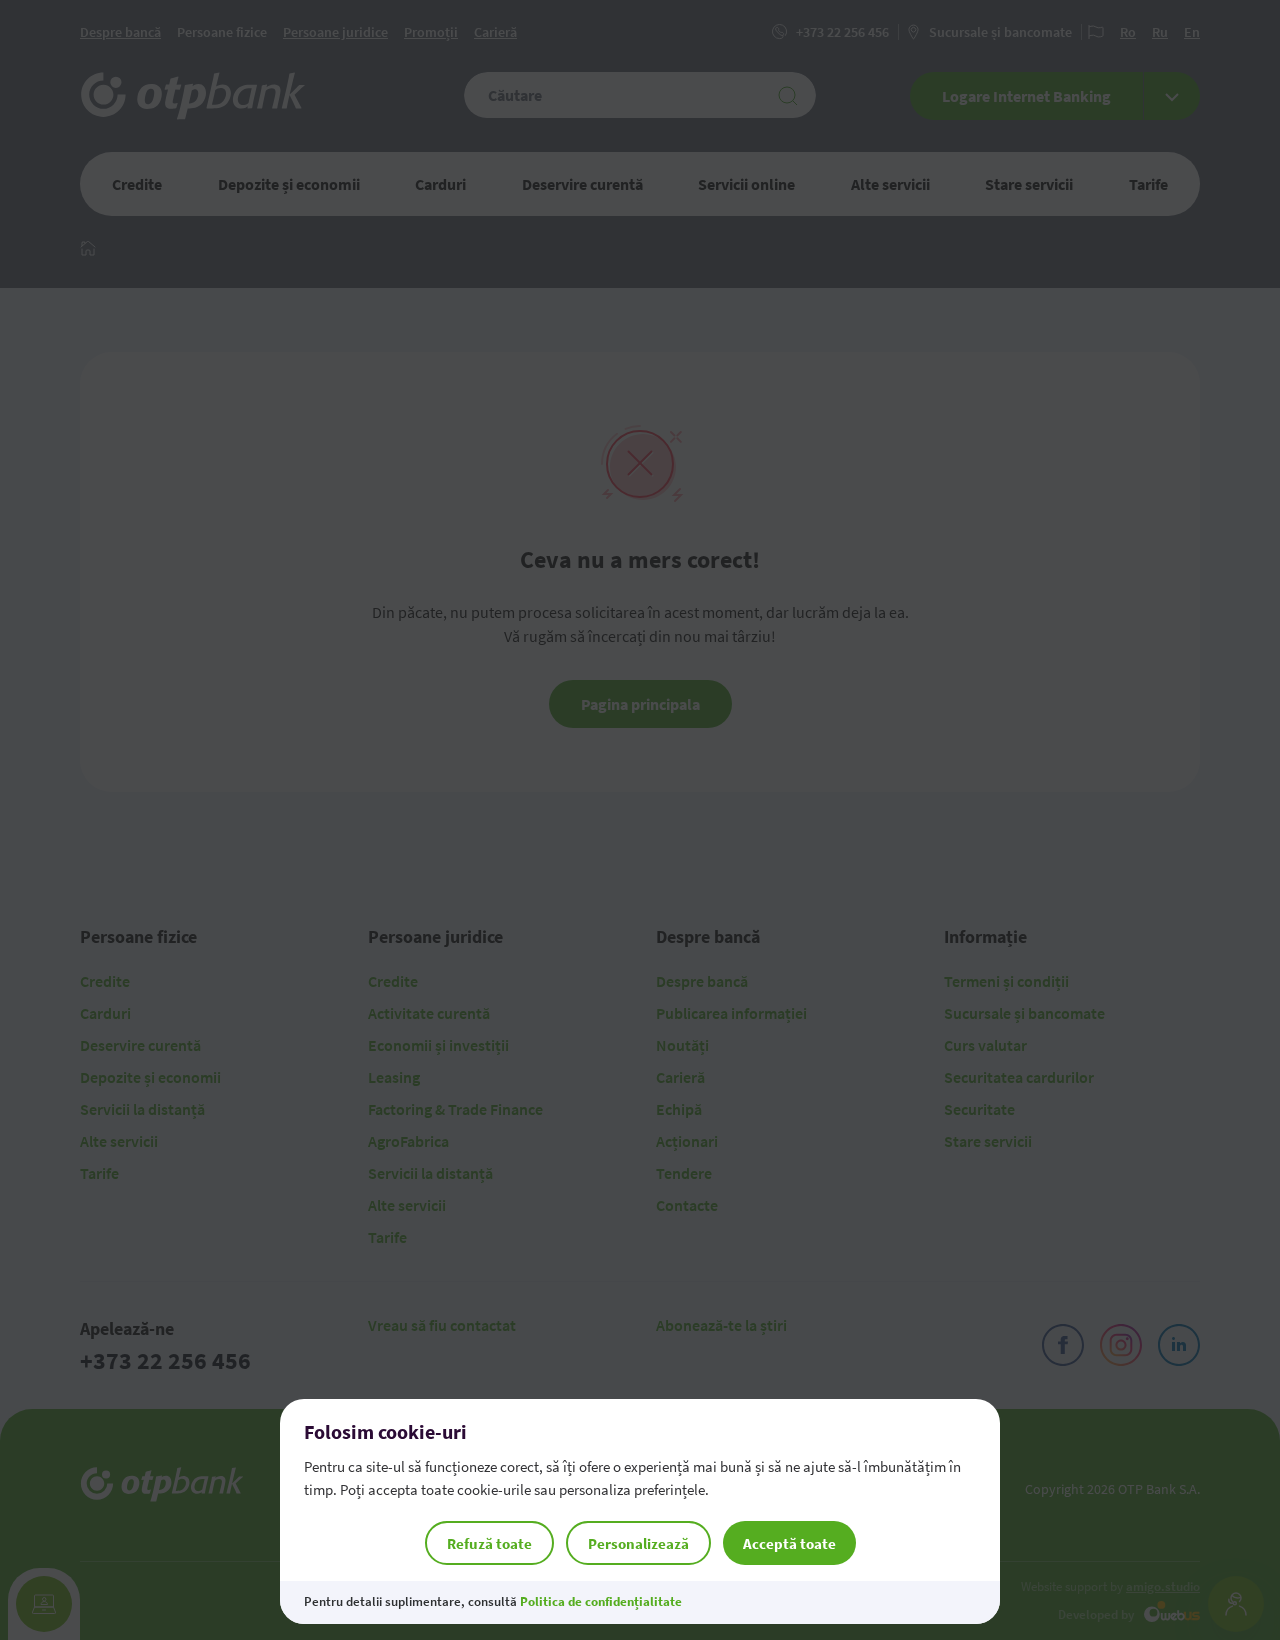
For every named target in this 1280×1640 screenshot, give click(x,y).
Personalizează (638, 1543)
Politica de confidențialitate (601, 1601)
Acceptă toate (789, 1543)
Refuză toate (489, 1543)
